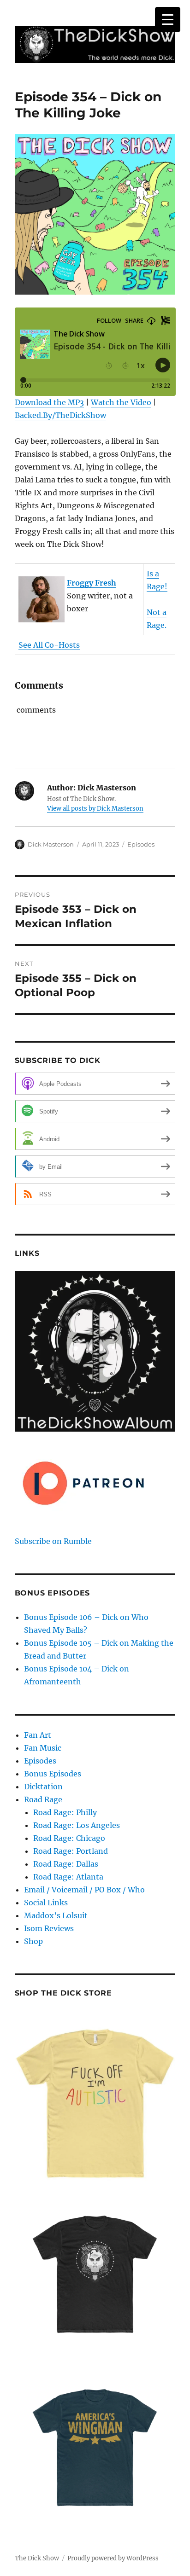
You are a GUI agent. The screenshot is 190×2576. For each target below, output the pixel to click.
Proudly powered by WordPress (113, 2558)
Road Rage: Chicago (69, 1838)
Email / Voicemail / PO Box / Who (84, 1890)
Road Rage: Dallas (66, 1864)
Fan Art (38, 1735)
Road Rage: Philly (65, 1812)
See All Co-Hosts (49, 645)
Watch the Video (121, 402)
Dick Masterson (51, 844)
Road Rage (43, 1799)
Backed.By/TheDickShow (60, 415)
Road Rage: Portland (71, 1851)
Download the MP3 (49, 402)
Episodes (141, 844)
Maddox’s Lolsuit (56, 1915)
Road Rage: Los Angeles (77, 1825)
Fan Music (43, 1748)
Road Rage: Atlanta (68, 1877)
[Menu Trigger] (168, 20)
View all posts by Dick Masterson (95, 809)
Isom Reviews (49, 1928)
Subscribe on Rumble (53, 1541)
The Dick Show (37, 2558)
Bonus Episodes (53, 1774)
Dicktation (43, 1787)
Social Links (46, 1903)
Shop (33, 1941)
